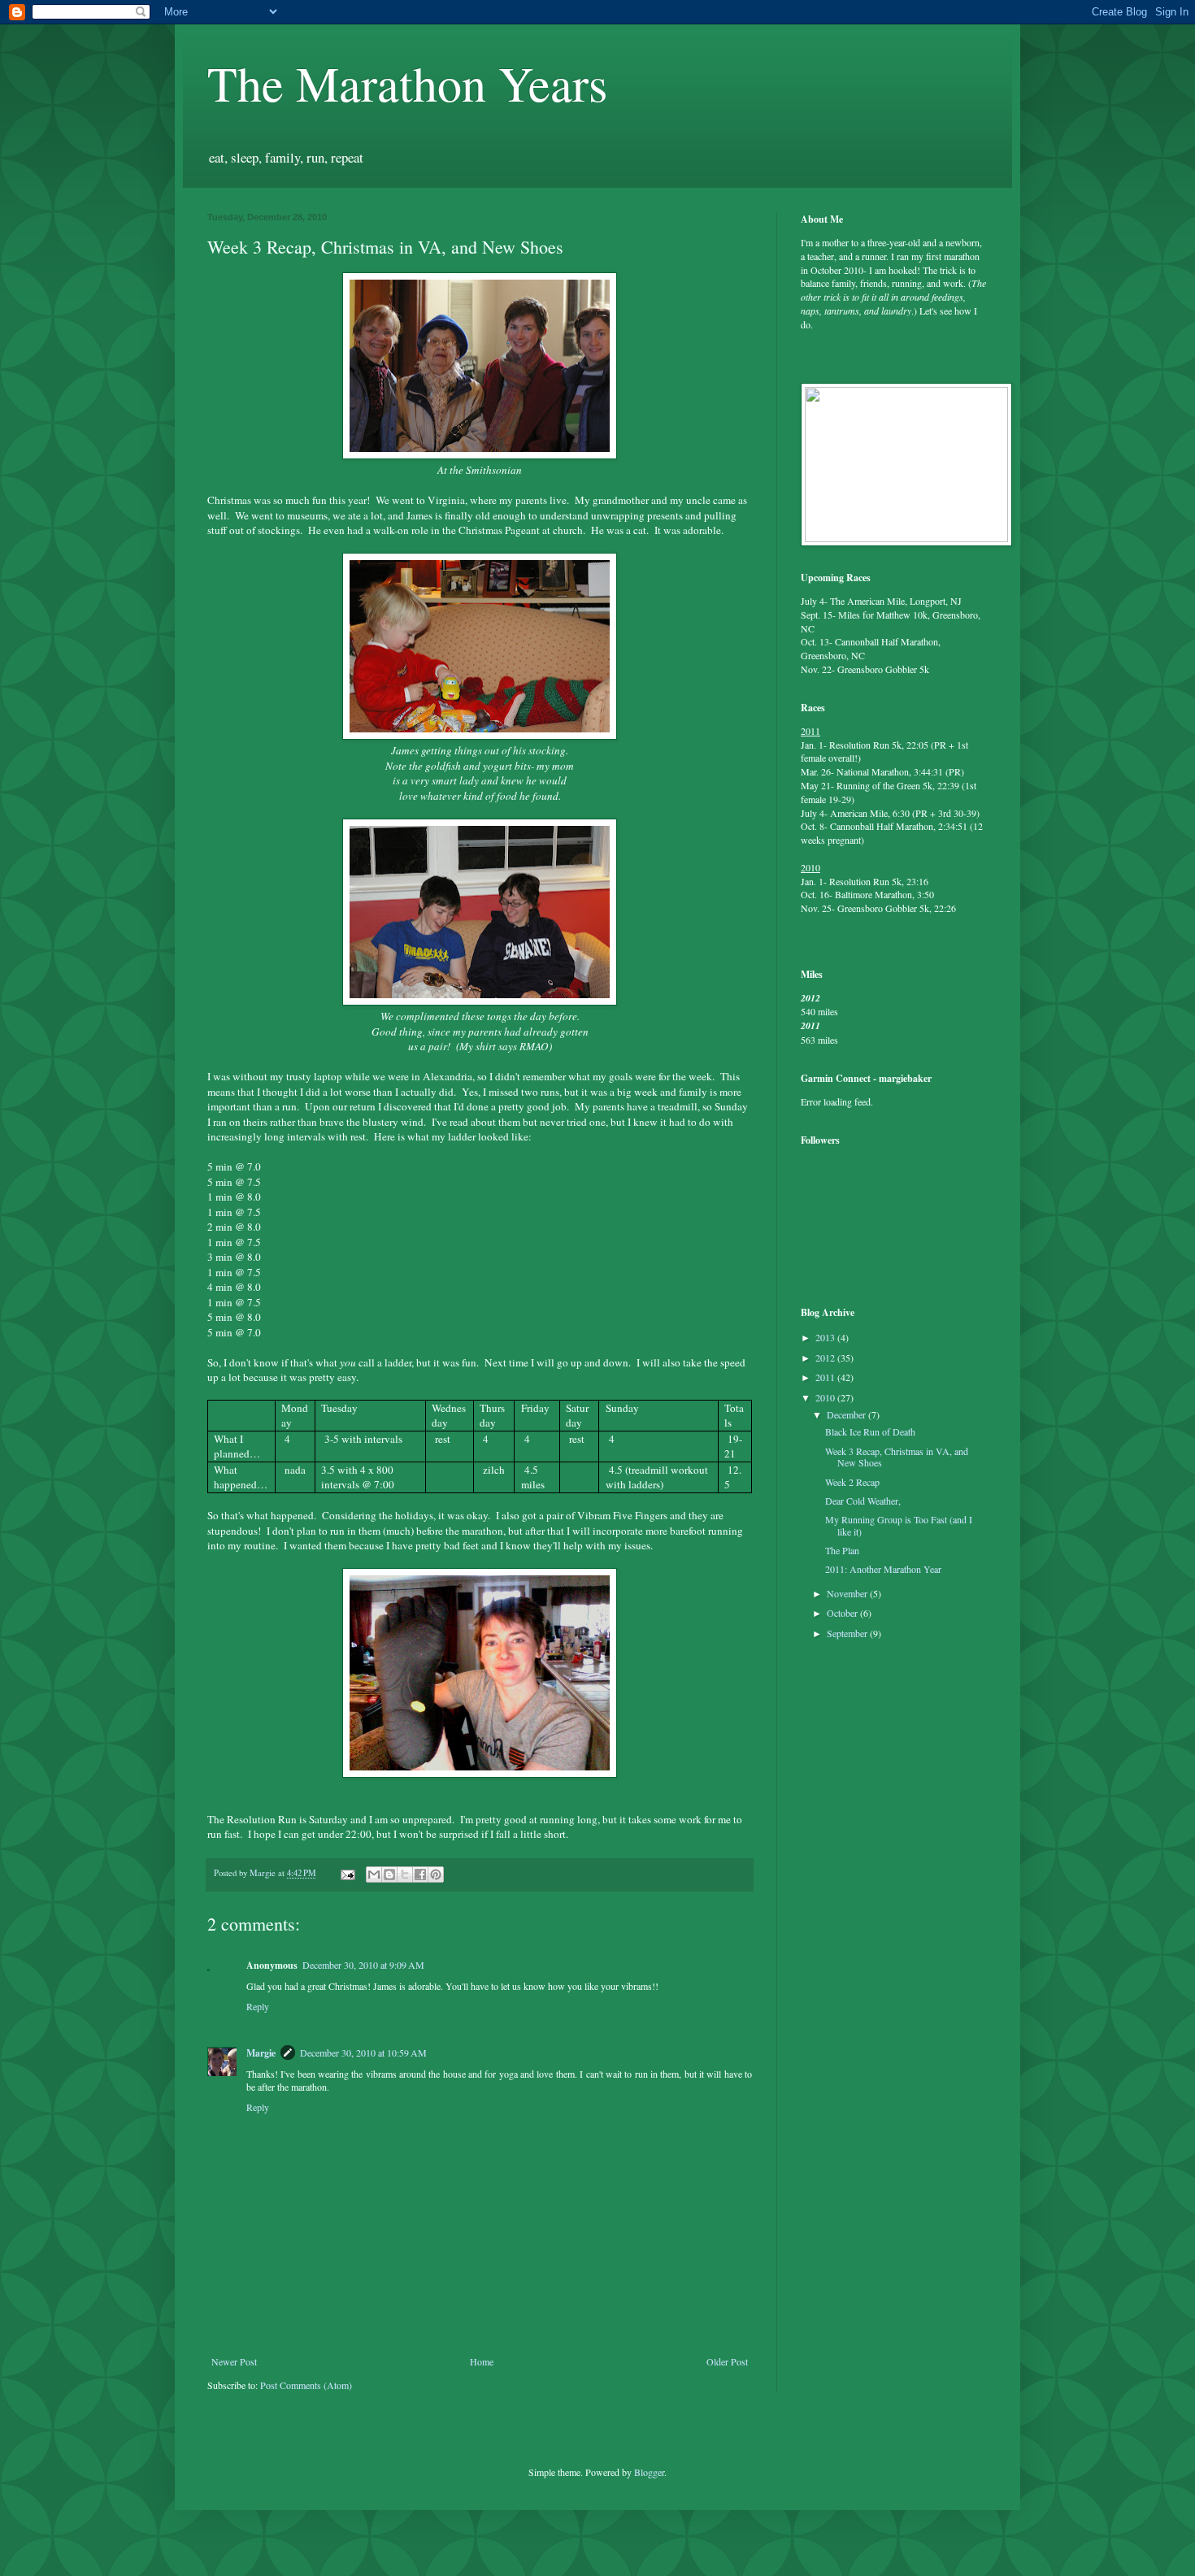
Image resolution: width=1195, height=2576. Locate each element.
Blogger (649, 2472)
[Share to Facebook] (420, 1874)
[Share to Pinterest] (436, 1874)
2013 (826, 1337)
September (848, 1633)
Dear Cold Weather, (863, 1501)
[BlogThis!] (389, 1874)
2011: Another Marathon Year (883, 1569)
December (847, 1414)
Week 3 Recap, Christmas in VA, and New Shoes (897, 1457)
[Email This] (374, 1874)
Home (482, 2361)
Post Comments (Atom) (306, 2385)
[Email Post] (347, 1873)
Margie (261, 2053)
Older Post (727, 2361)
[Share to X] (405, 1874)
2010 (826, 1397)
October (843, 1613)
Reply (258, 2006)
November (848, 1593)
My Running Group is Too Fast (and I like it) (899, 1525)
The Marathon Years (407, 83)
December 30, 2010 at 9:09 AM (363, 1965)
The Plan (842, 1550)
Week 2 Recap (852, 1482)
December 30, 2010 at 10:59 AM (363, 2053)
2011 (826, 1377)
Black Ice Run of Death (870, 1431)
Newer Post (234, 2361)
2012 (826, 1358)
